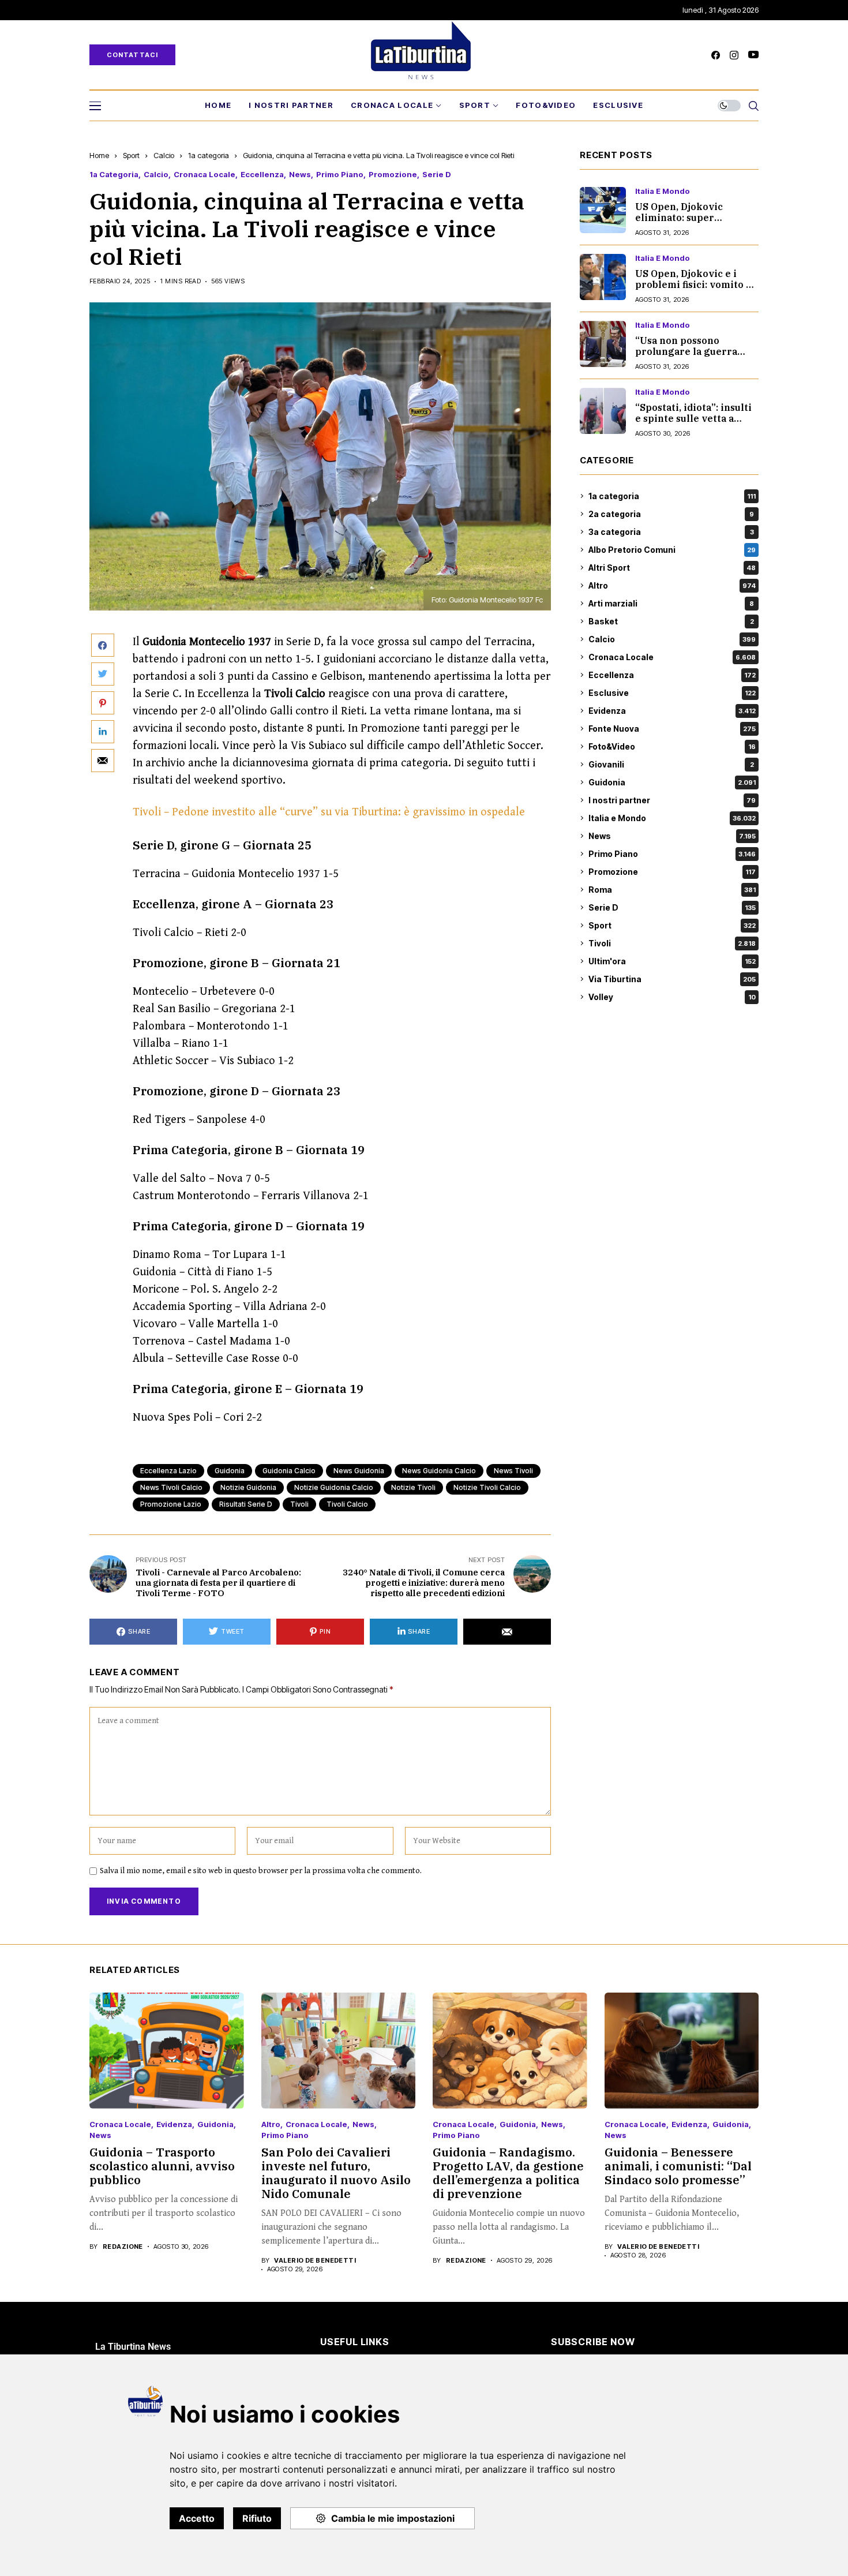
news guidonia (359, 1471)
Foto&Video (672, 746)
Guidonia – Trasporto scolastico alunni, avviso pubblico (162, 2166)
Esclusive (672, 693)
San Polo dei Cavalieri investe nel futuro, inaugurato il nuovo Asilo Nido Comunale (336, 2173)
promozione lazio (171, 1504)
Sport (131, 155)
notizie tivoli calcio (487, 1487)
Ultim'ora (672, 961)
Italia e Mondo (663, 191)
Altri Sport (672, 568)
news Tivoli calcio (171, 1487)
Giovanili (671, 764)
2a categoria (671, 514)
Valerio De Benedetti (315, 2261)
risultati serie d (246, 1504)
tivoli (299, 1504)
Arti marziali (671, 603)
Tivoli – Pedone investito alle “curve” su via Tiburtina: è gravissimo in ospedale (329, 812)
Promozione (393, 175)
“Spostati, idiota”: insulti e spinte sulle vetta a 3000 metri (693, 418)
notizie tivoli (413, 1487)
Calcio (164, 155)
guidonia (230, 1471)
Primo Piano (340, 175)
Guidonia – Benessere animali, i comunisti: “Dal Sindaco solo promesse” (678, 2166)
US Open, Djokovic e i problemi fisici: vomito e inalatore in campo (693, 284)
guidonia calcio (289, 1471)
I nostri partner (672, 800)
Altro (672, 585)
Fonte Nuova (672, 729)
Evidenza (672, 711)
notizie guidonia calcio (334, 1487)
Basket (671, 621)
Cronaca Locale (205, 175)
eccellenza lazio (168, 1471)
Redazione (123, 2247)
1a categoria (209, 155)
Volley (672, 997)
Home (99, 155)
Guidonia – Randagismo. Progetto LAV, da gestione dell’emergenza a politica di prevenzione (508, 2173)
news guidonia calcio (439, 1471)
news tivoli (513, 1471)
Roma (672, 890)
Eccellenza (262, 175)
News (300, 175)
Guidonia (672, 782)
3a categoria (671, 532)
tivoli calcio (347, 1504)
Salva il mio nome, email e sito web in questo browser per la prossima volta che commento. (261, 1871)
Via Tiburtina (672, 979)
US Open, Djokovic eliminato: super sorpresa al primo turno (693, 218)
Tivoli (672, 943)
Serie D (437, 175)
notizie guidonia (248, 1487)
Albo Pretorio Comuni (672, 550)
